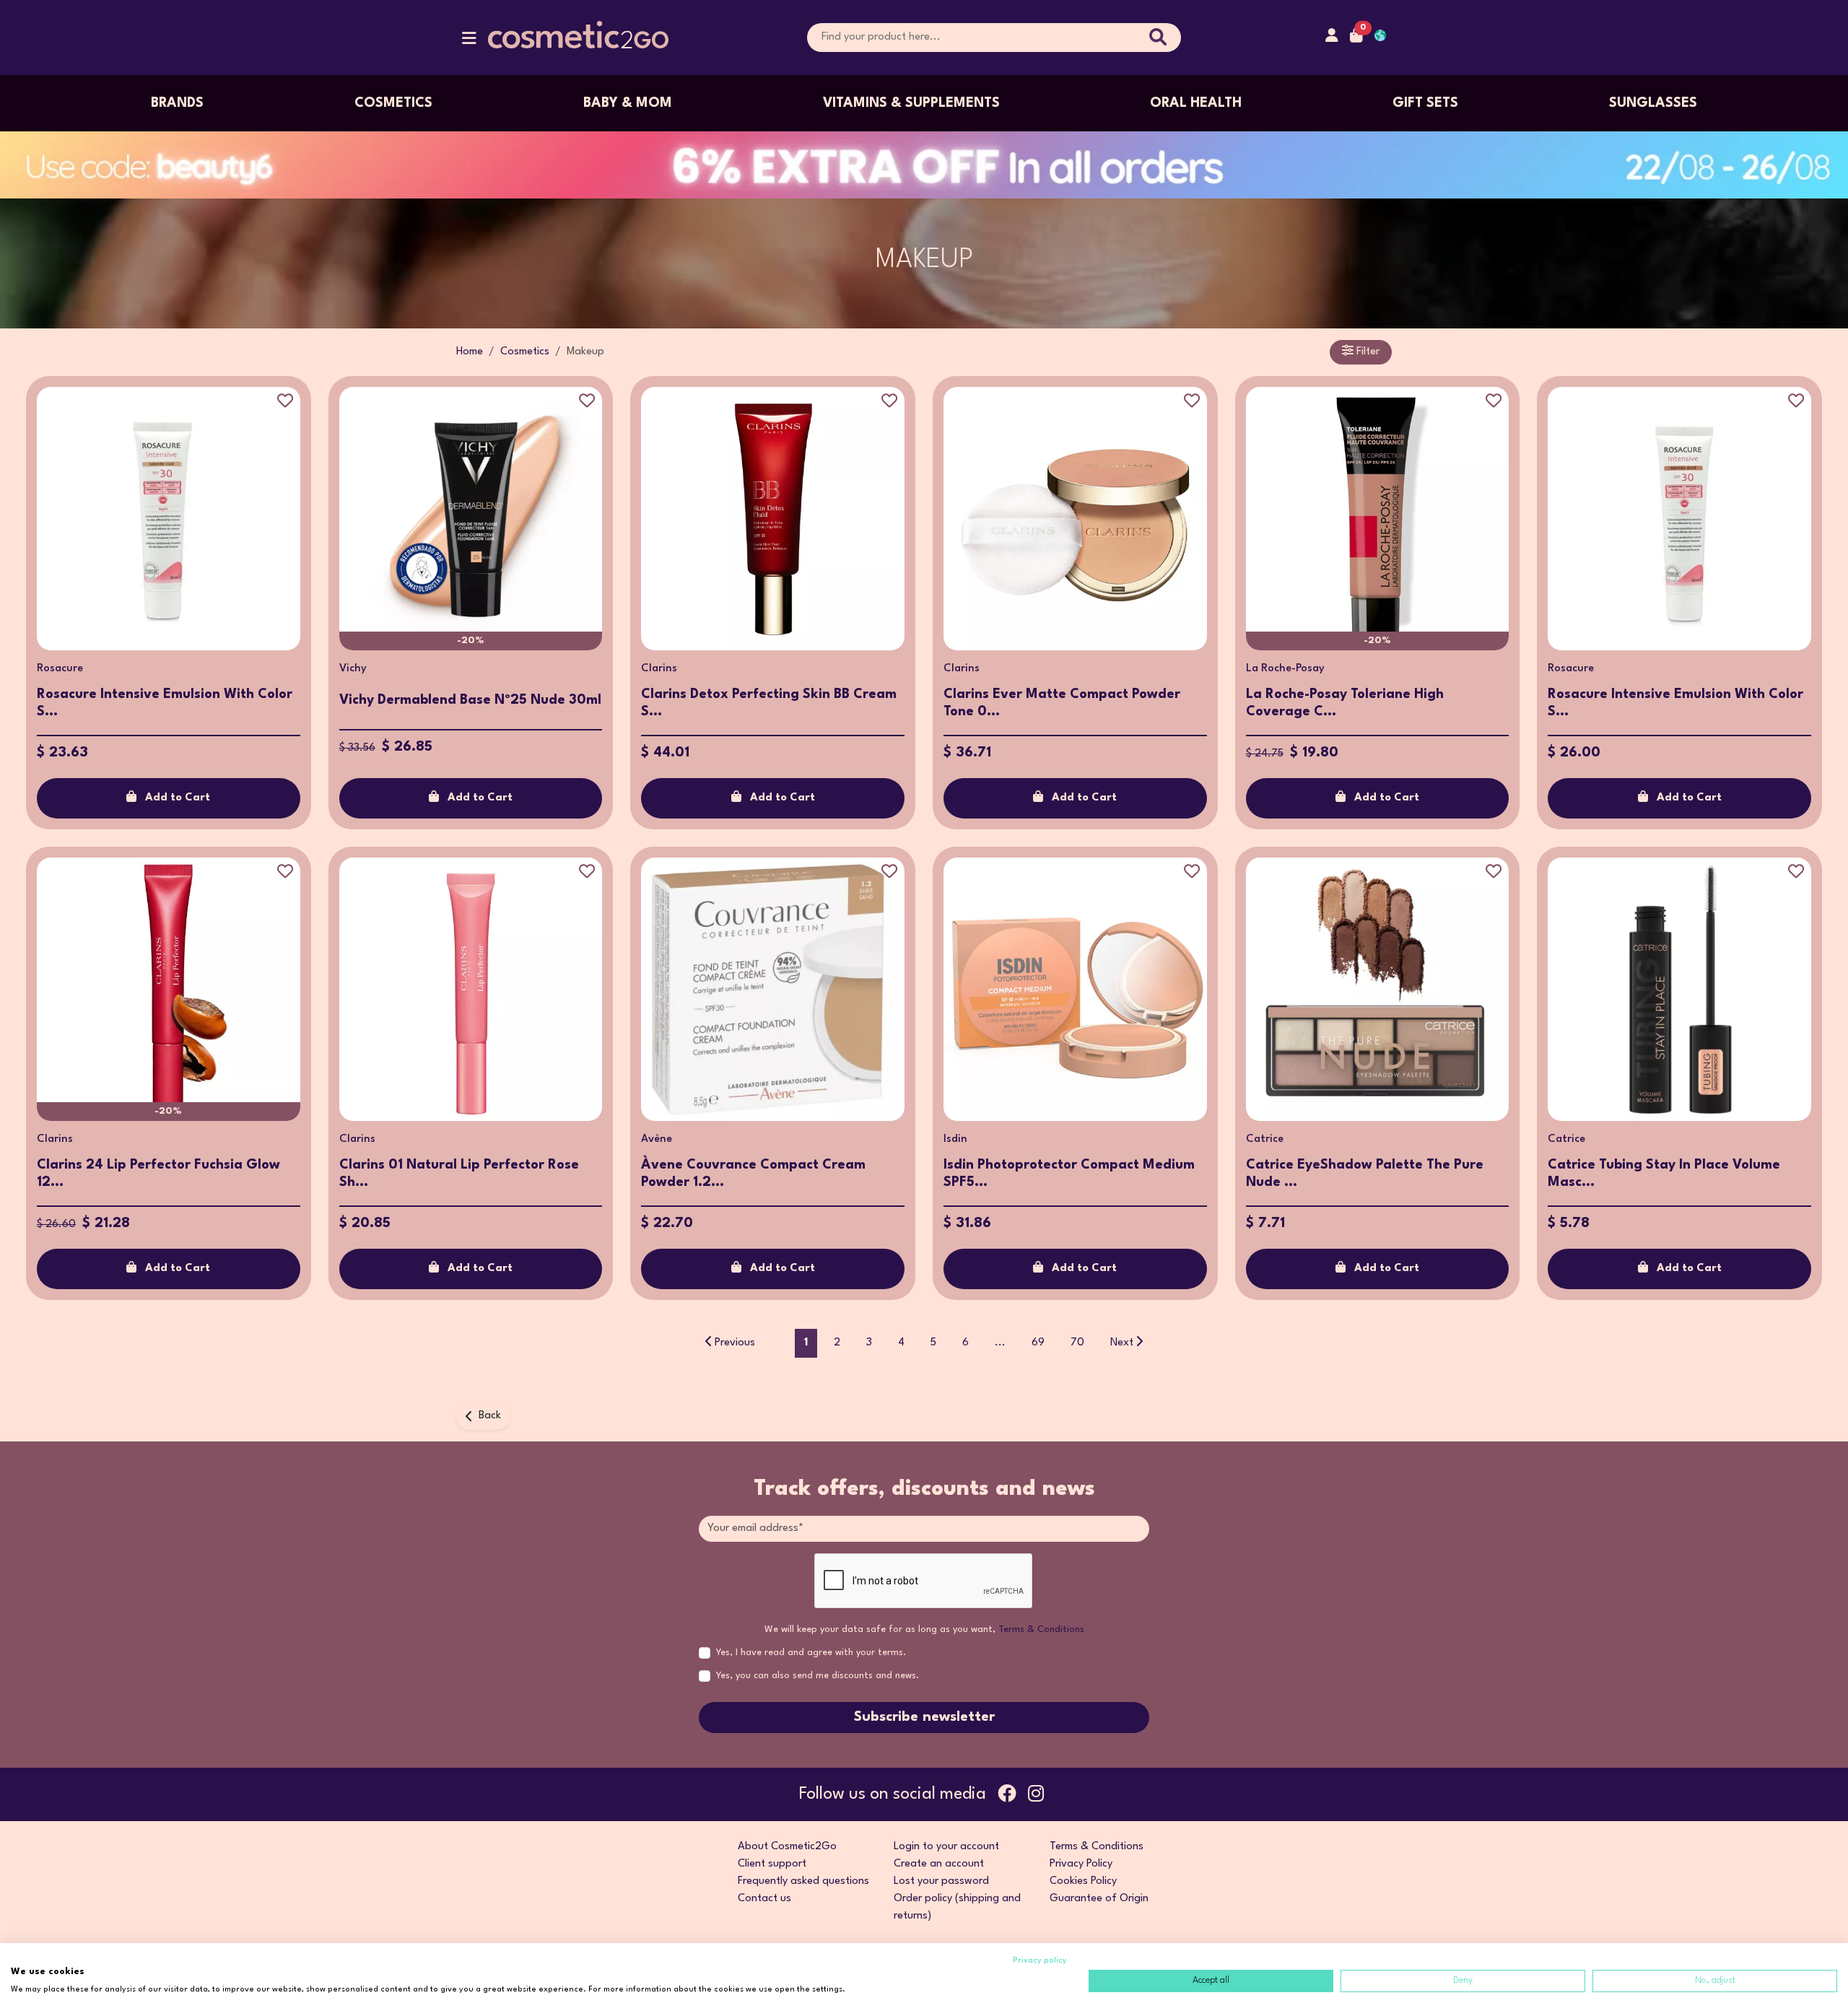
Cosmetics (393, 103)
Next (1122, 1343)
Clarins (659, 669)
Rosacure (60, 669)
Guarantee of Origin (1099, 1899)
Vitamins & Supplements (911, 103)
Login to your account (946, 1847)
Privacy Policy (1081, 1864)
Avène (657, 1139)
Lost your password (941, 1881)
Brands (177, 103)
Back (490, 1416)
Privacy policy (1040, 1961)
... (1000, 1343)
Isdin (955, 1139)
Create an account (939, 1864)
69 (1038, 1343)
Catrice (1265, 1139)
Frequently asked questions (803, 1881)
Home (470, 352)
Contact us (764, 1899)
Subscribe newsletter (924, 1717)
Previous (735, 1343)
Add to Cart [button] (178, 798)
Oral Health (1196, 103)
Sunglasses (1653, 103)
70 (1077, 1343)
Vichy (353, 669)
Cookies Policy (1083, 1881)
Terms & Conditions (1041, 1629)
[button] (469, 42)
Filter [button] (1367, 352)
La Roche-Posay (1285, 669)
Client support (772, 1864)
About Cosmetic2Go (787, 1847)
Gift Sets (1425, 103)
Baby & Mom (628, 103)
